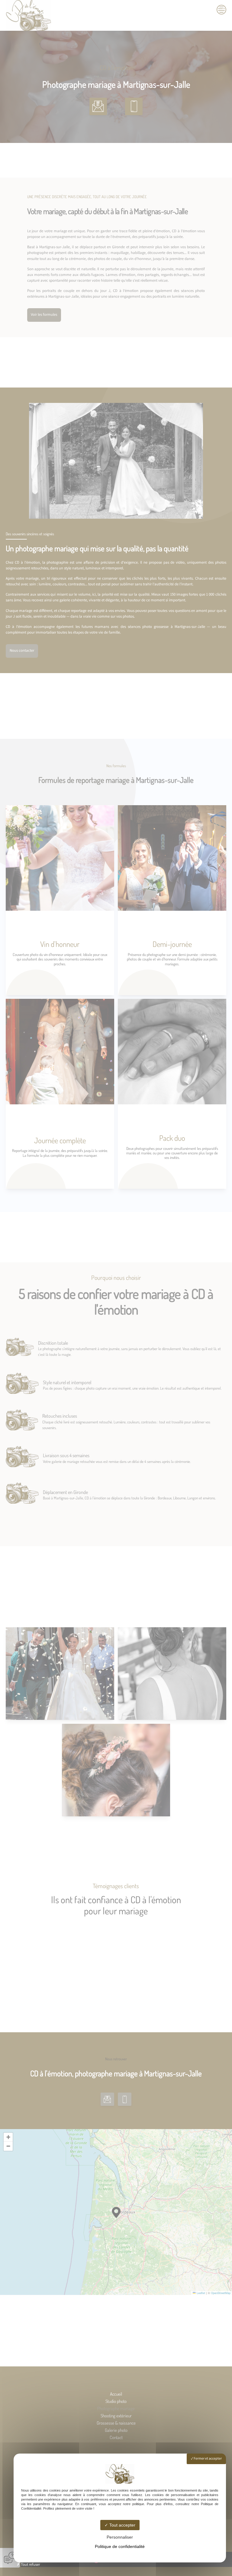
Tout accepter (122, 2525)
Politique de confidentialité (120, 2546)
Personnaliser (120, 2537)
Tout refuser (30, 2565)
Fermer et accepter (207, 2459)
